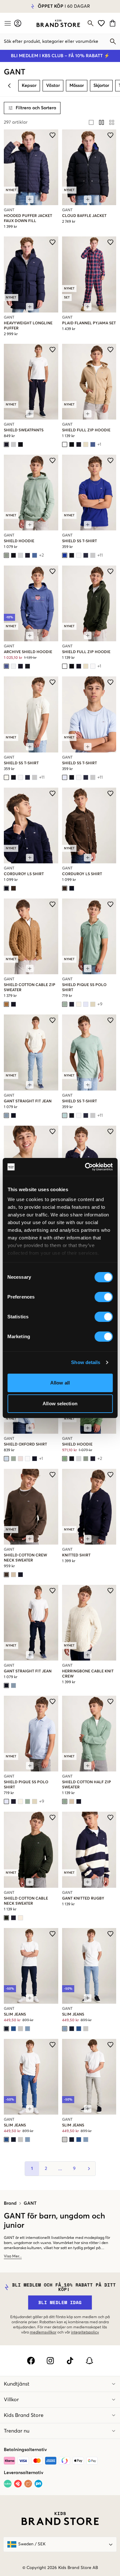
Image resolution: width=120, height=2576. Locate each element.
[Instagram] (50, 2361)
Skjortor (101, 86)
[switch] (104, 1297)
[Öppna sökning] (91, 23)
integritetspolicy (85, 2333)
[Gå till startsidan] (58, 23)
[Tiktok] (70, 2361)
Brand (10, 2203)
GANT (30, 2203)
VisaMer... (13, 2256)
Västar (53, 86)
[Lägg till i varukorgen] (30, 199)
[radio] (91, 122)
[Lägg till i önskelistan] (52, 135)
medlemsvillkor (43, 2333)
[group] (101, 122)
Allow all (60, 1383)
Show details (86, 1362)
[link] (58, 23)
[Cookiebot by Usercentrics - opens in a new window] (85, 1167)
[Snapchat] (89, 2361)
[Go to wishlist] (101, 23)
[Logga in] (18, 23)
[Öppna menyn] (7, 23)
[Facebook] (31, 2361)
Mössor (77, 86)
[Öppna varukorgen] (113, 23)
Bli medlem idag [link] (60, 2302)
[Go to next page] (88, 2169)
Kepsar (29, 86)
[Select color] (6, 444)
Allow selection (60, 1404)
